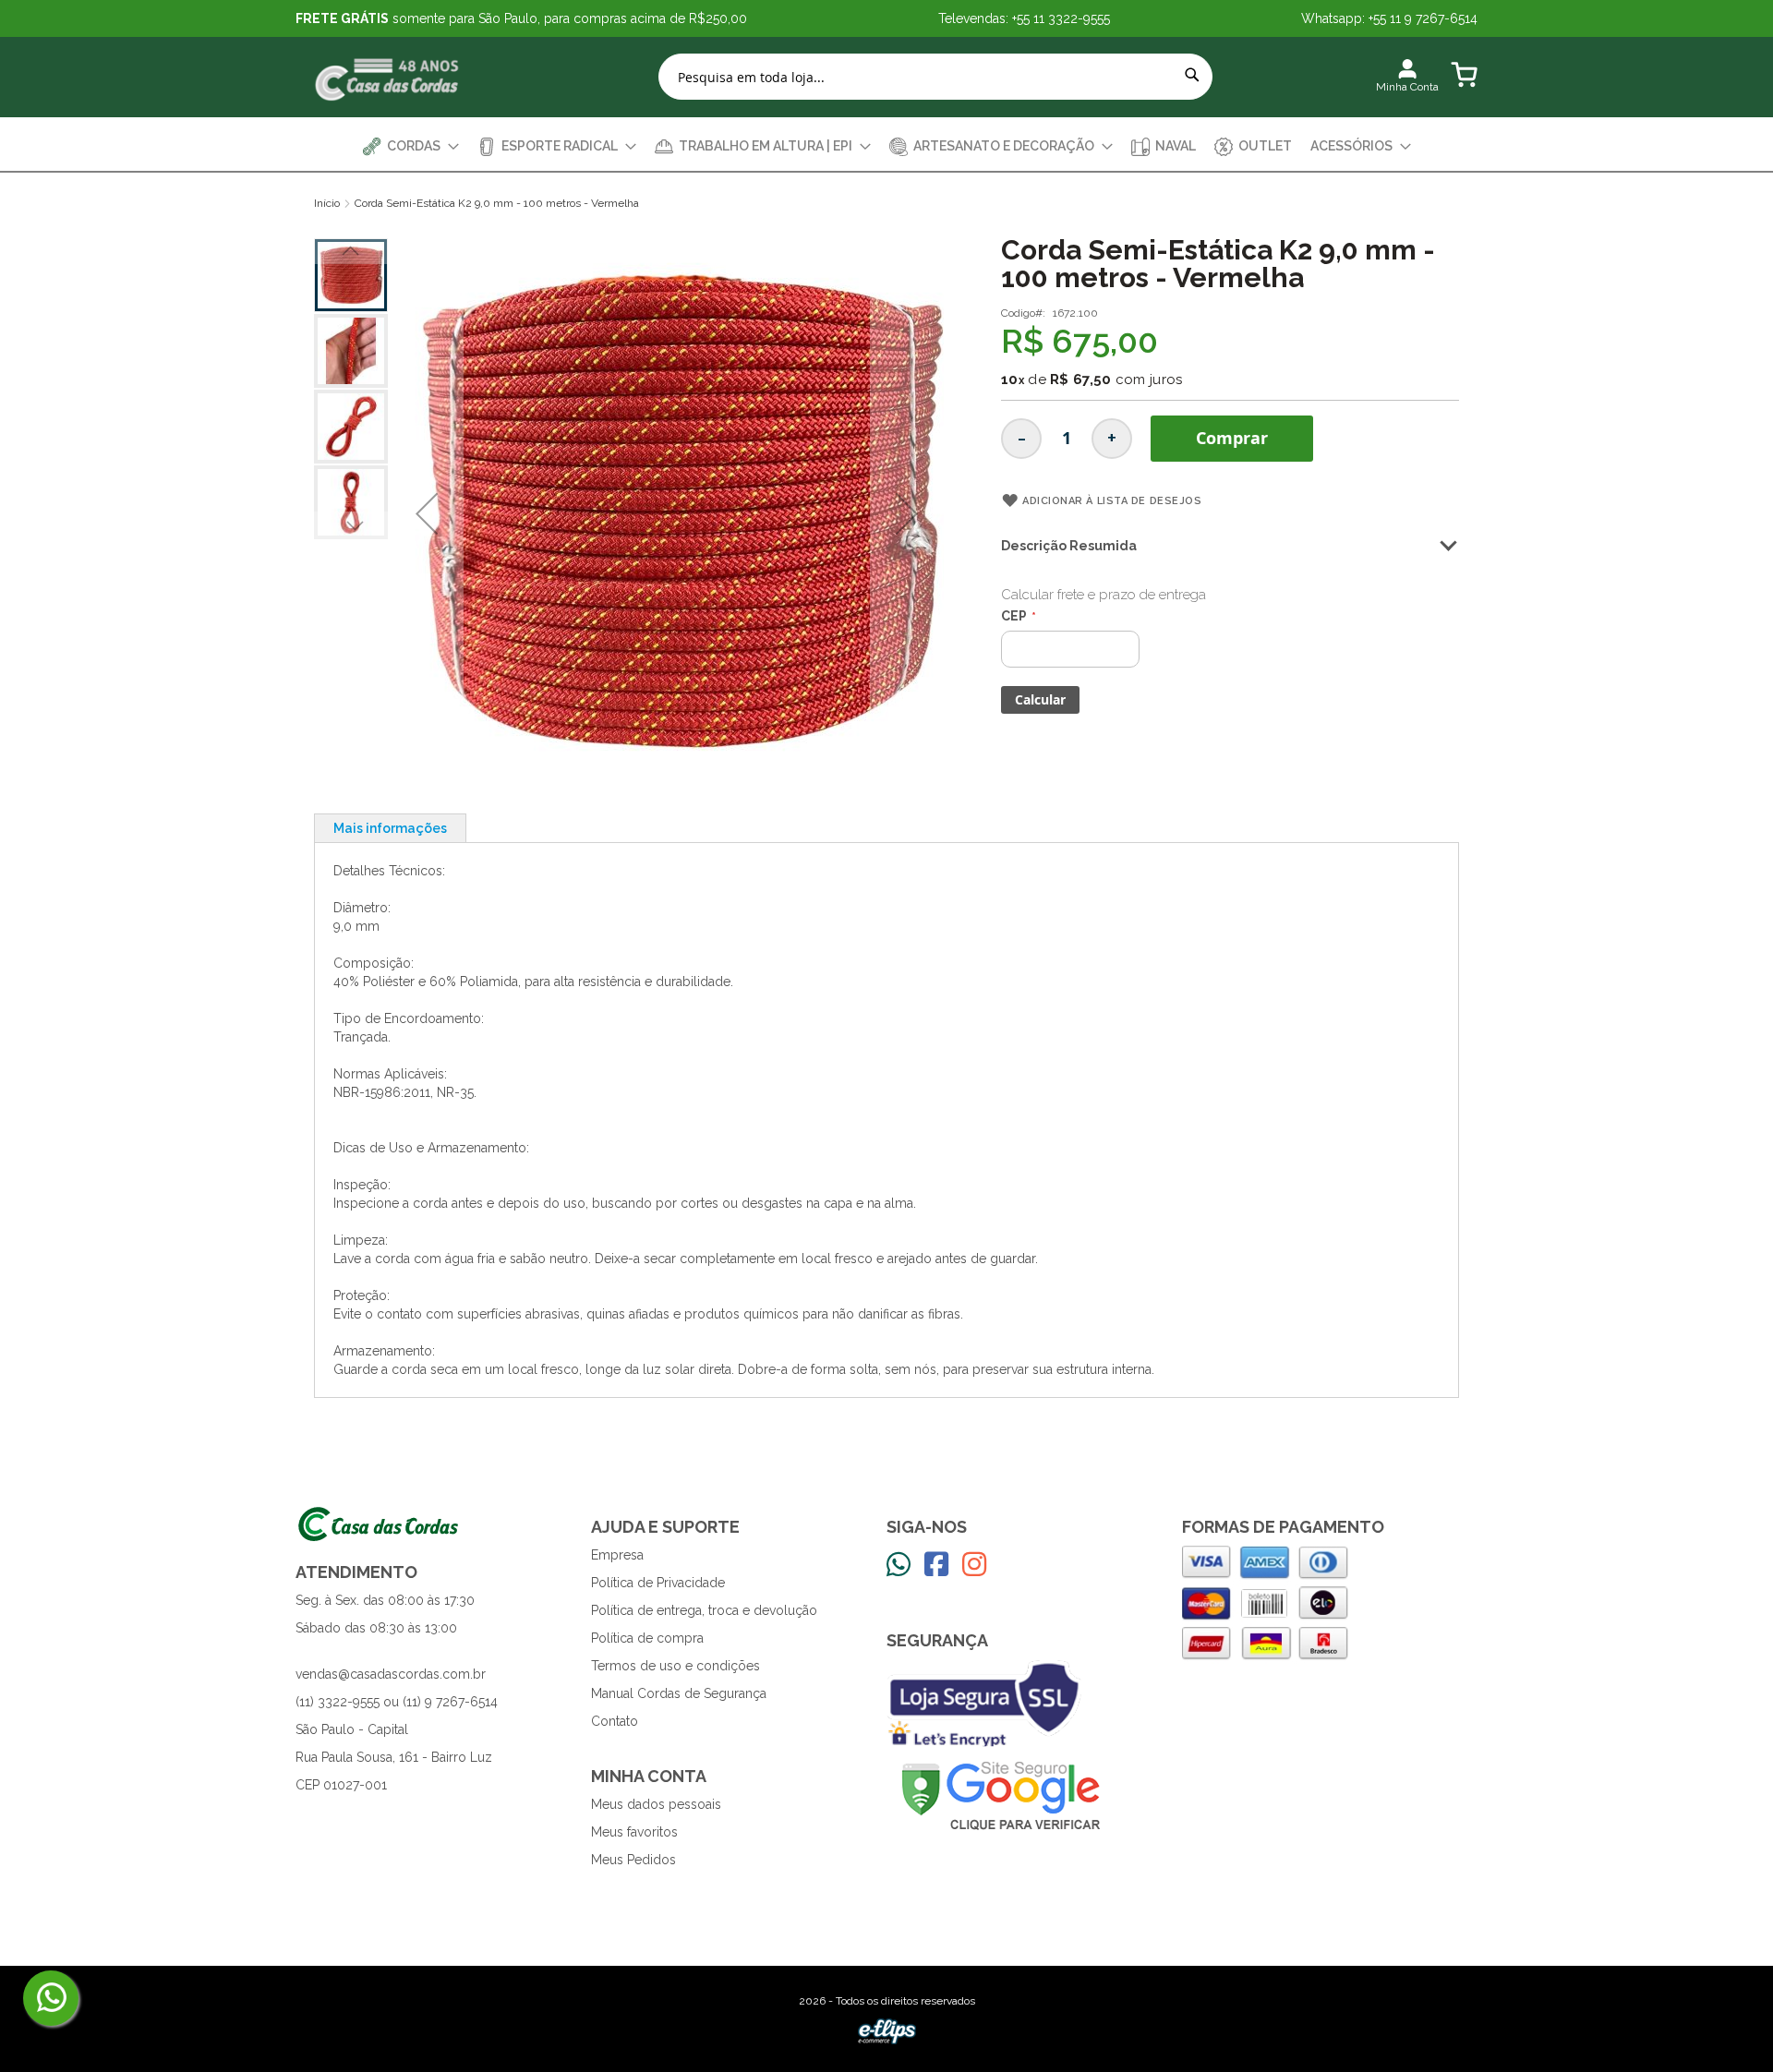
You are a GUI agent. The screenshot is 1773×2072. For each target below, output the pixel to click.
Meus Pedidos (633, 1860)
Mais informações (390, 828)
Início (327, 203)
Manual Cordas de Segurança (679, 1693)
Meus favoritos (634, 1832)
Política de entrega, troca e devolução (704, 1610)
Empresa (617, 1555)
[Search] (1192, 75)
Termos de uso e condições (675, 1666)
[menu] (886, 146)
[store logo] (388, 77)
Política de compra (647, 1638)
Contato (615, 1721)
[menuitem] (411, 146)
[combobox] (935, 77)
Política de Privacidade (658, 1583)
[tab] (390, 828)
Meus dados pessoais (656, 1804)
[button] (427, 513)
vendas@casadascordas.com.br (391, 1674)
